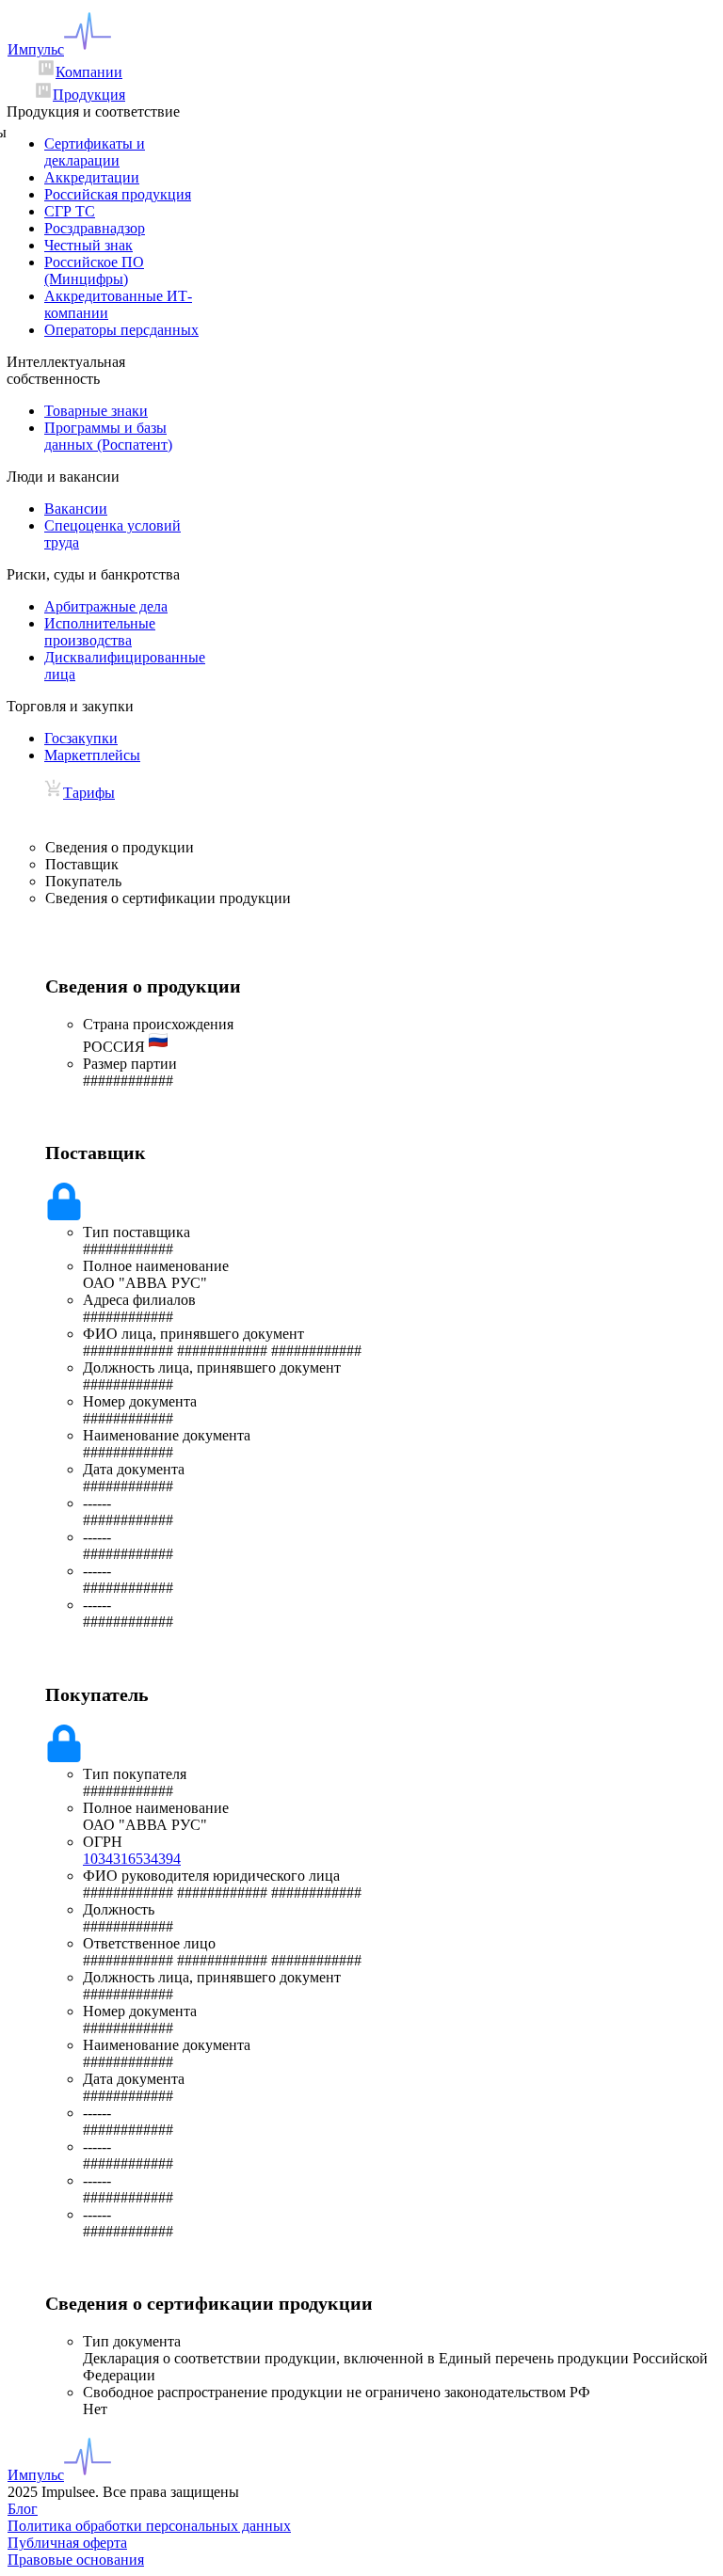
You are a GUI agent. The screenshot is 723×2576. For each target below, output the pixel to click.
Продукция (89, 95)
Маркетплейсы (92, 755)
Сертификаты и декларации (95, 152)
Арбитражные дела (106, 606)
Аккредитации (92, 177)
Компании (89, 72)
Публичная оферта (67, 2543)
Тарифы (89, 793)
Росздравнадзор (95, 228)
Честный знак (88, 245)
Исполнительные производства (100, 632)
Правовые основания (76, 2560)
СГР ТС (70, 211)
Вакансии (76, 509)
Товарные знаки (96, 411)
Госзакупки (81, 738)
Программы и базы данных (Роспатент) (108, 436)
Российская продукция (118, 194)
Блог (23, 2509)
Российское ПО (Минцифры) (94, 270)
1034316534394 (132, 1859)
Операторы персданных (121, 330)
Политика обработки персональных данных (149, 2526)
